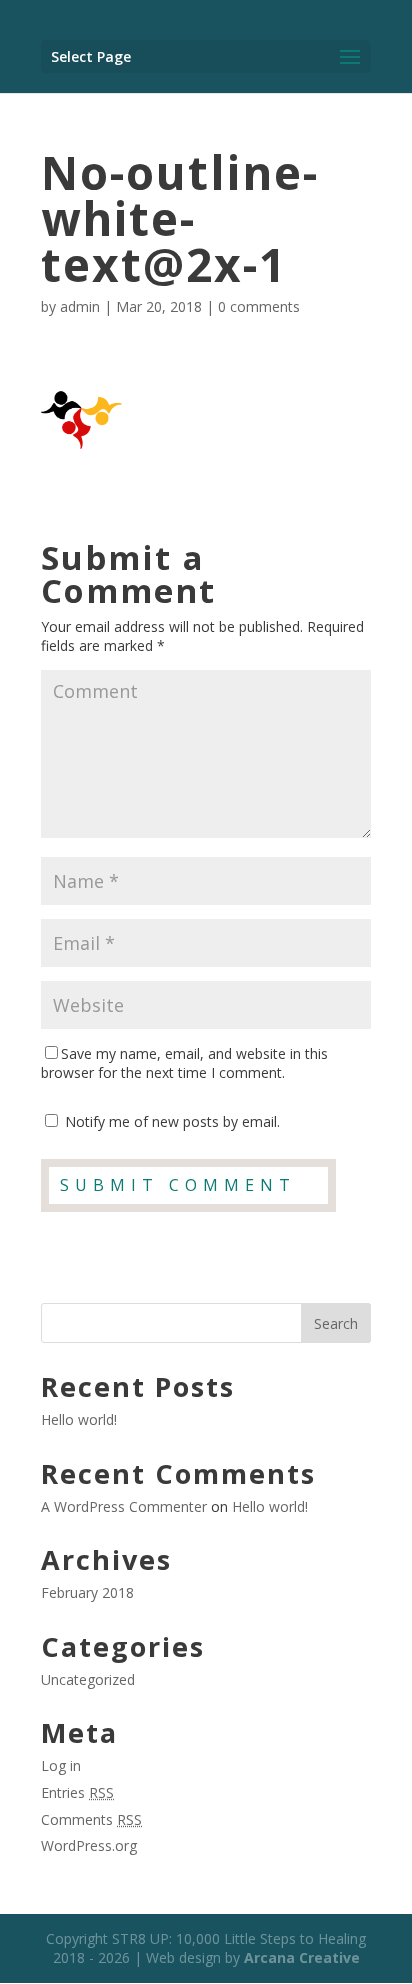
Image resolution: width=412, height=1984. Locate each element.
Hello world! (79, 1419)
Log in (61, 1765)
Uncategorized (88, 1679)
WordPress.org (89, 1845)
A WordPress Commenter (124, 1506)
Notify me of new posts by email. (172, 1121)
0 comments (259, 306)
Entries (77, 1792)
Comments (91, 1819)
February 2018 (87, 1592)
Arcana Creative (302, 1957)
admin (80, 306)
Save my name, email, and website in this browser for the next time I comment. (184, 1063)
